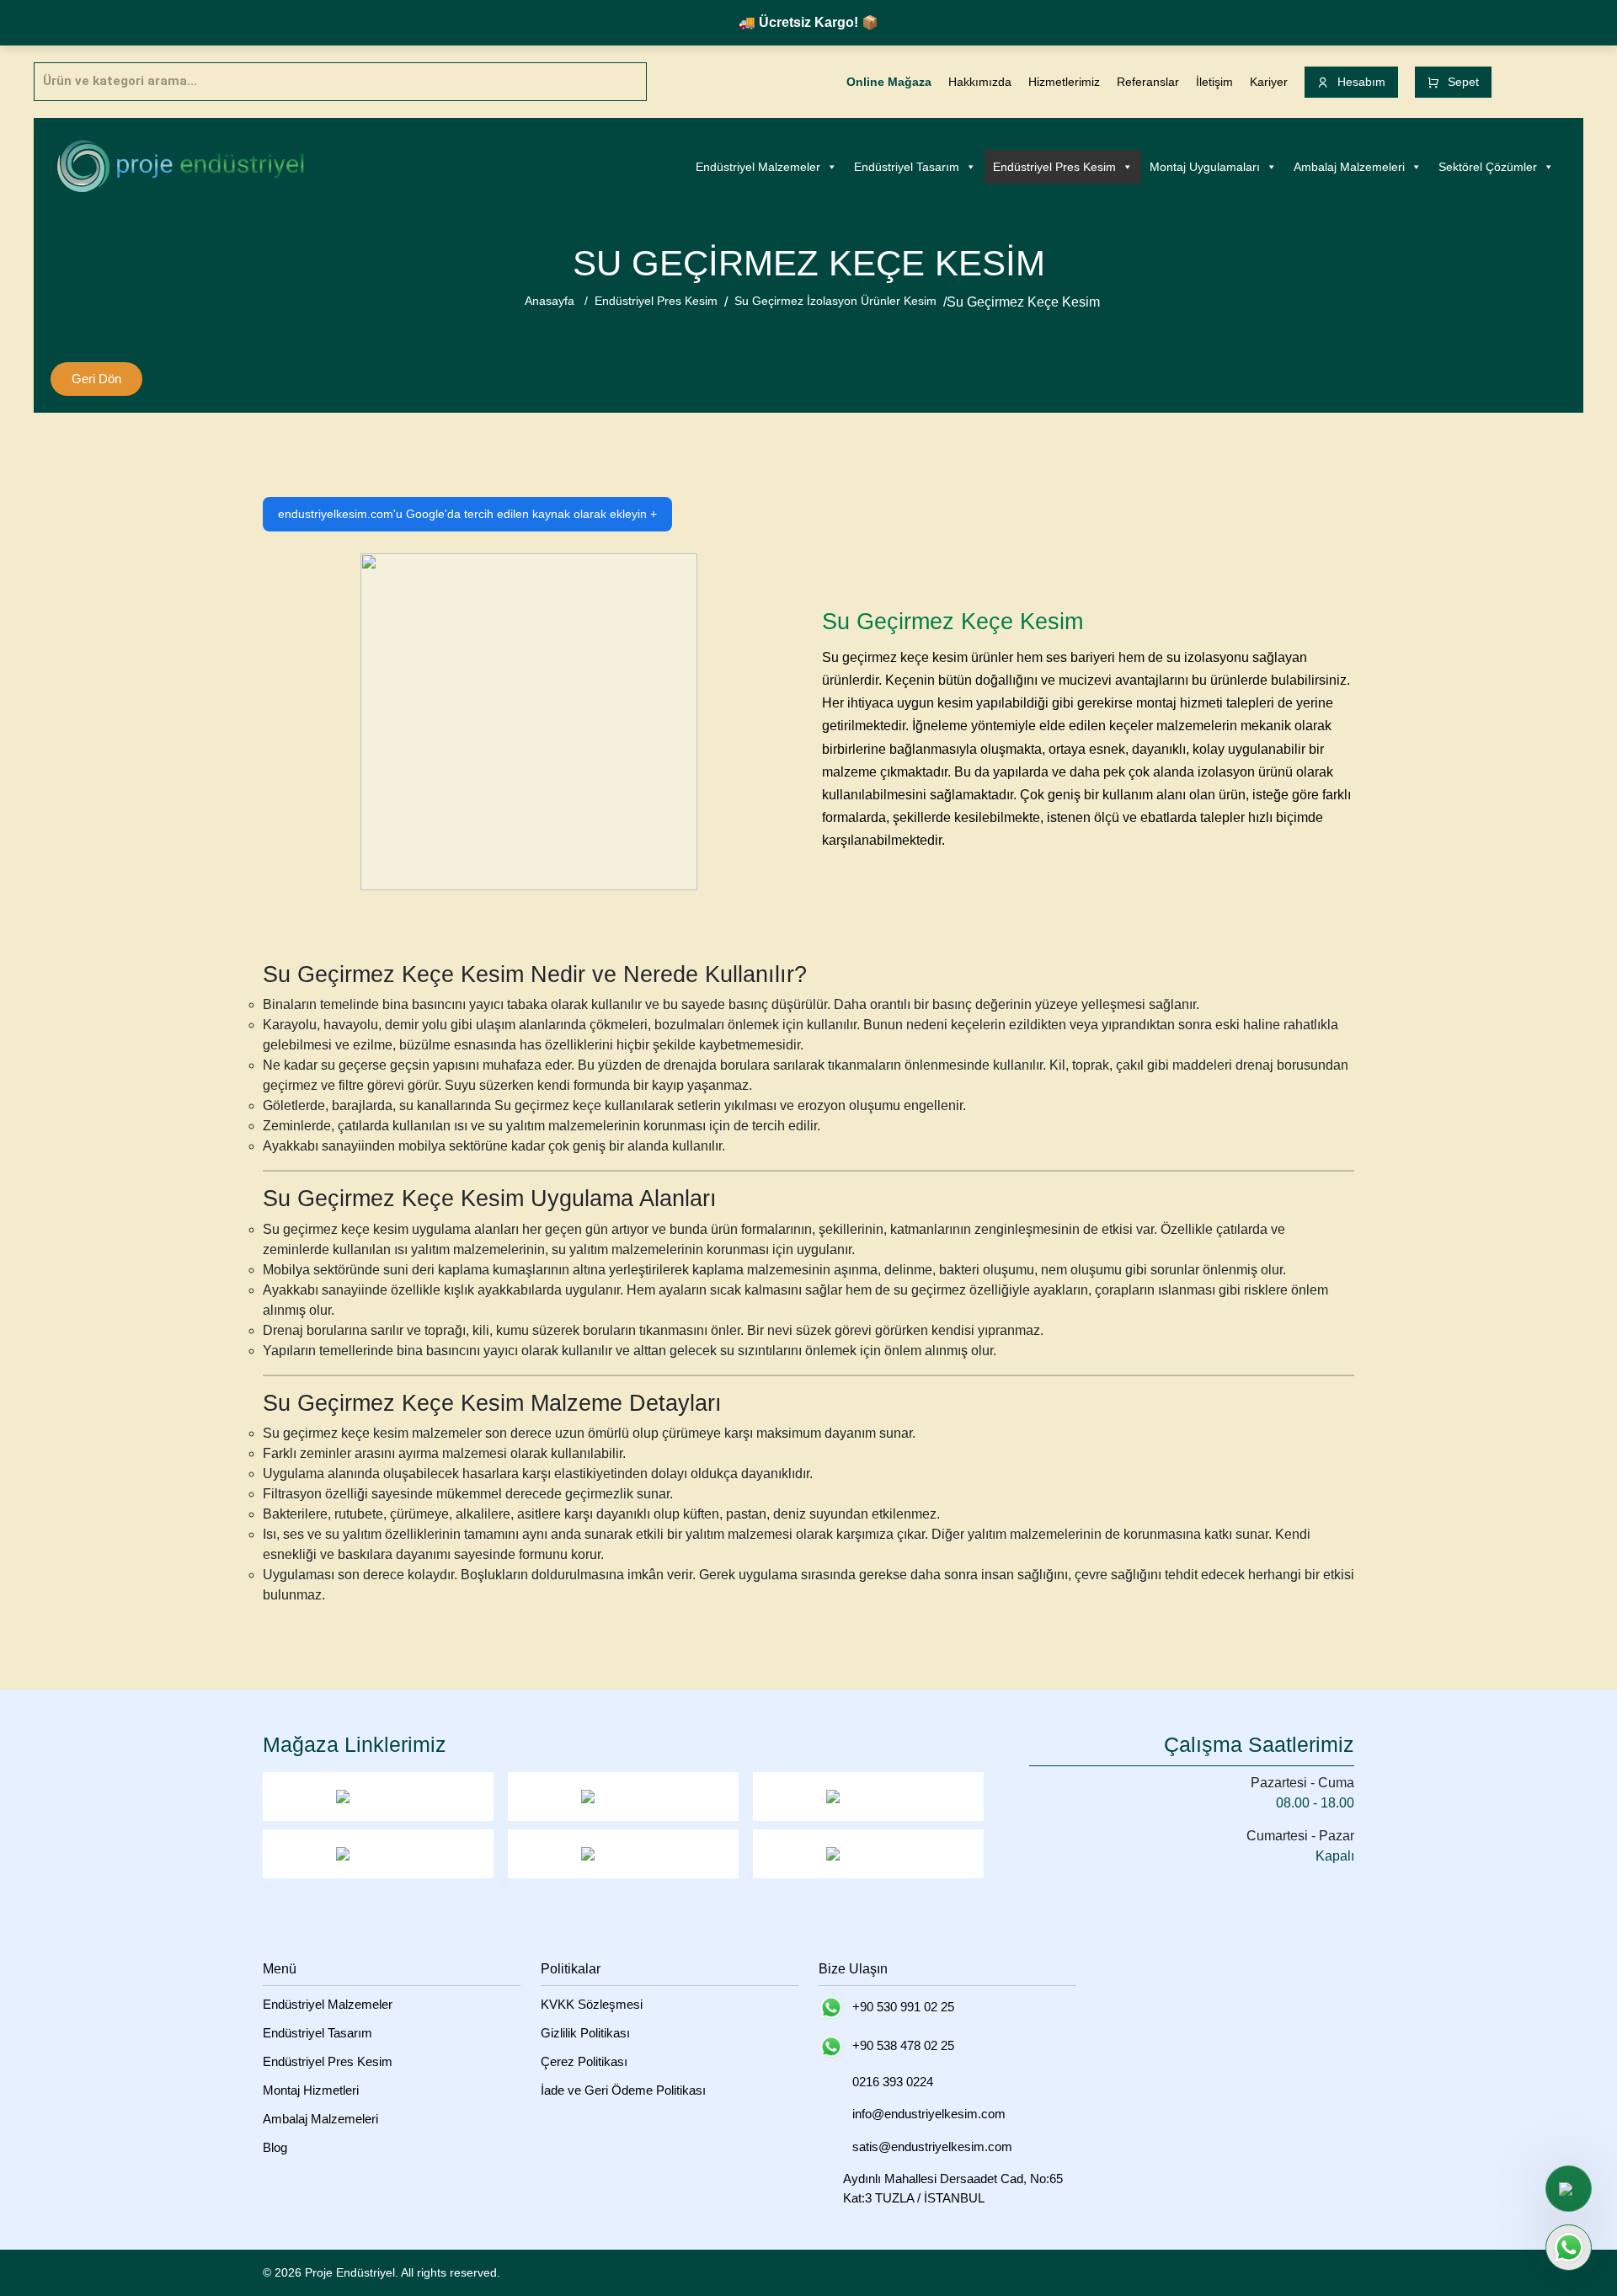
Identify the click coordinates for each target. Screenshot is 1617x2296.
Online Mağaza (889, 82)
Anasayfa (550, 301)
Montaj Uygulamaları (1205, 167)
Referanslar (1148, 82)
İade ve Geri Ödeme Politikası (623, 2090)
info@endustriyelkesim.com (929, 2114)
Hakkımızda (980, 82)
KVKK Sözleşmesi (592, 2004)
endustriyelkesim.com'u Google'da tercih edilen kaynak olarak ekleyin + (467, 514)
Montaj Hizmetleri (311, 2090)
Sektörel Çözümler (1488, 167)
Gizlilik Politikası (585, 2033)
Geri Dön (96, 379)
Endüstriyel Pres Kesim (1054, 167)
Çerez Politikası (584, 2061)
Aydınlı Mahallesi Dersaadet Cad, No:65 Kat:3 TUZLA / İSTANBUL (953, 2188)
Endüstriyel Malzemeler (758, 167)
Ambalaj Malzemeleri (1349, 167)
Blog (275, 2147)
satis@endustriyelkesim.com (932, 2146)
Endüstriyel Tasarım (907, 167)
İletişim (1214, 82)
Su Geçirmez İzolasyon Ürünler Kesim (835, 301)
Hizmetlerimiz (1064, 82)
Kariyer (1269, 82)
